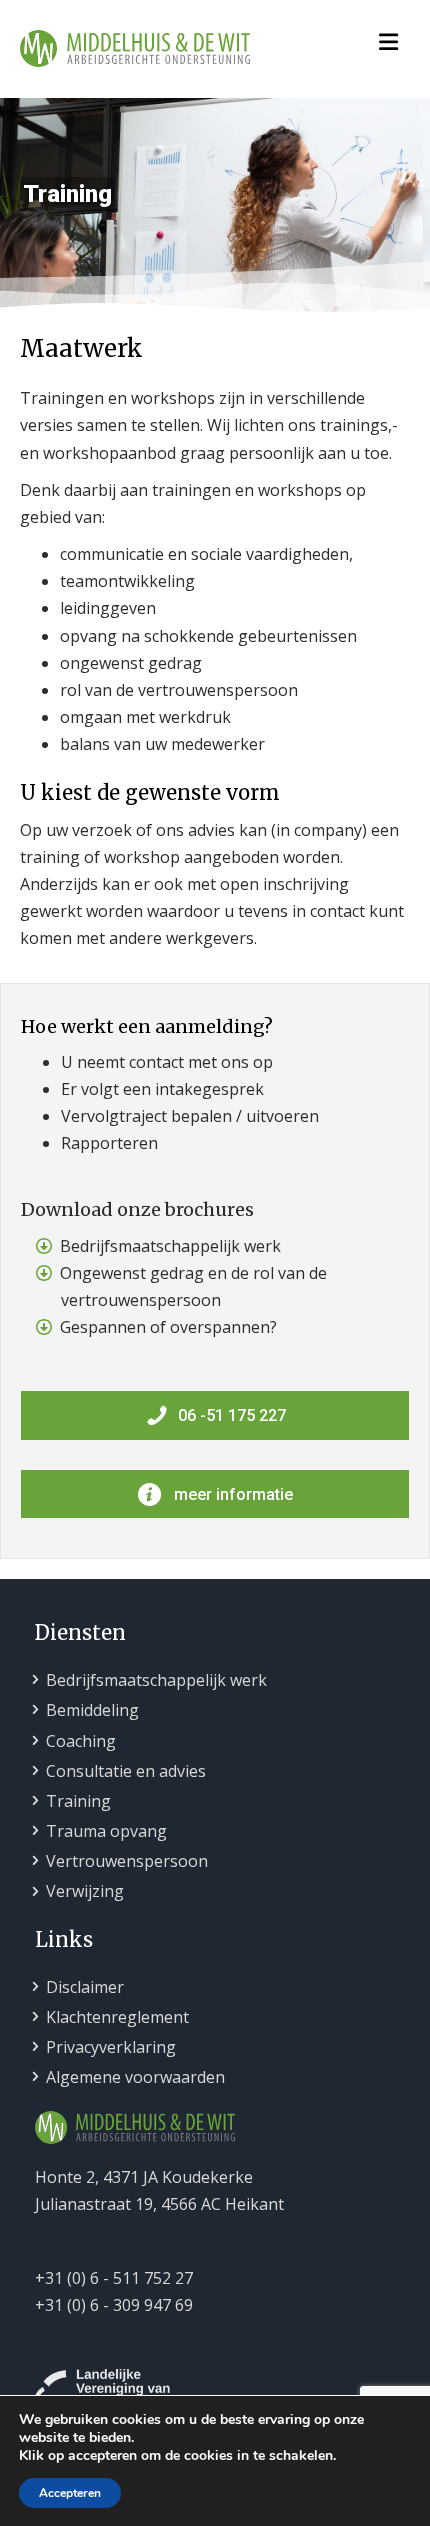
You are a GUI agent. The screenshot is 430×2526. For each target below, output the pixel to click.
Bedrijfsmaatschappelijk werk (170, 1246)
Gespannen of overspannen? (168, 1327)
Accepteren (70, 2493)
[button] (215, 1415)
